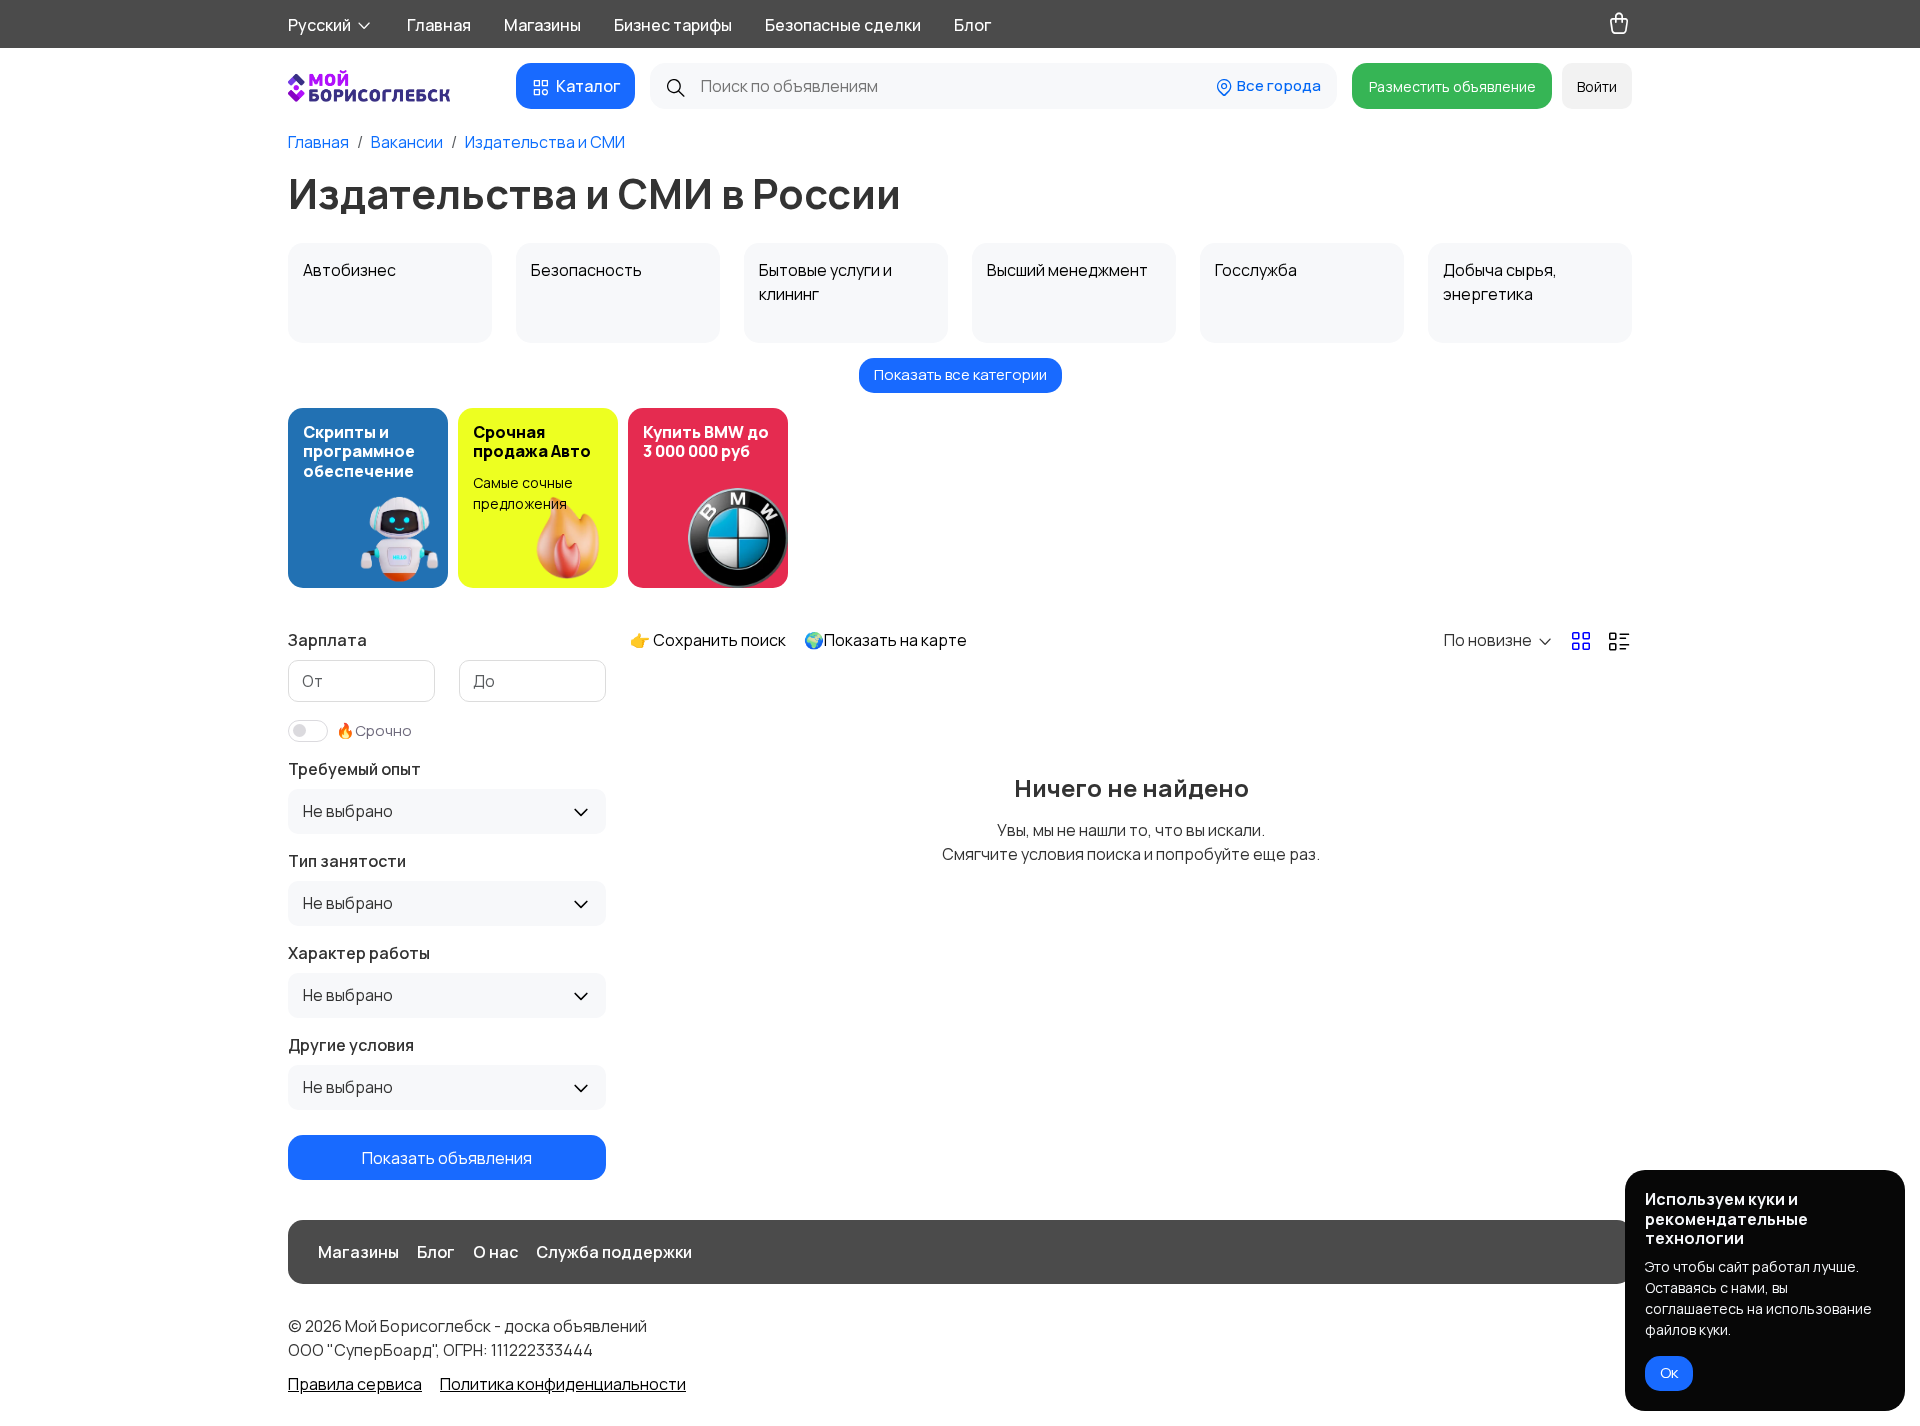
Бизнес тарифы (673, 25)
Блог (972, 25)
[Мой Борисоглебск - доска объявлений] (389, 86)
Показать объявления (447, 1157)
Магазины (542, 25)
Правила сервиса (355, 1384)
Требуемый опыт (354, 769)
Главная (439, 25)
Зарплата (327, 640)
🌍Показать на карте (885, 640)
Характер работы (359, 953)
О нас (495, 1252)
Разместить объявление (1452, 86)
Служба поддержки (614, 1252)
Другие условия (351, 1045)
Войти (1597, 86)
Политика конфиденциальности (563, 1384)
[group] (368, 498)
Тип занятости (347, 861)
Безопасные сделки (843, 25)
